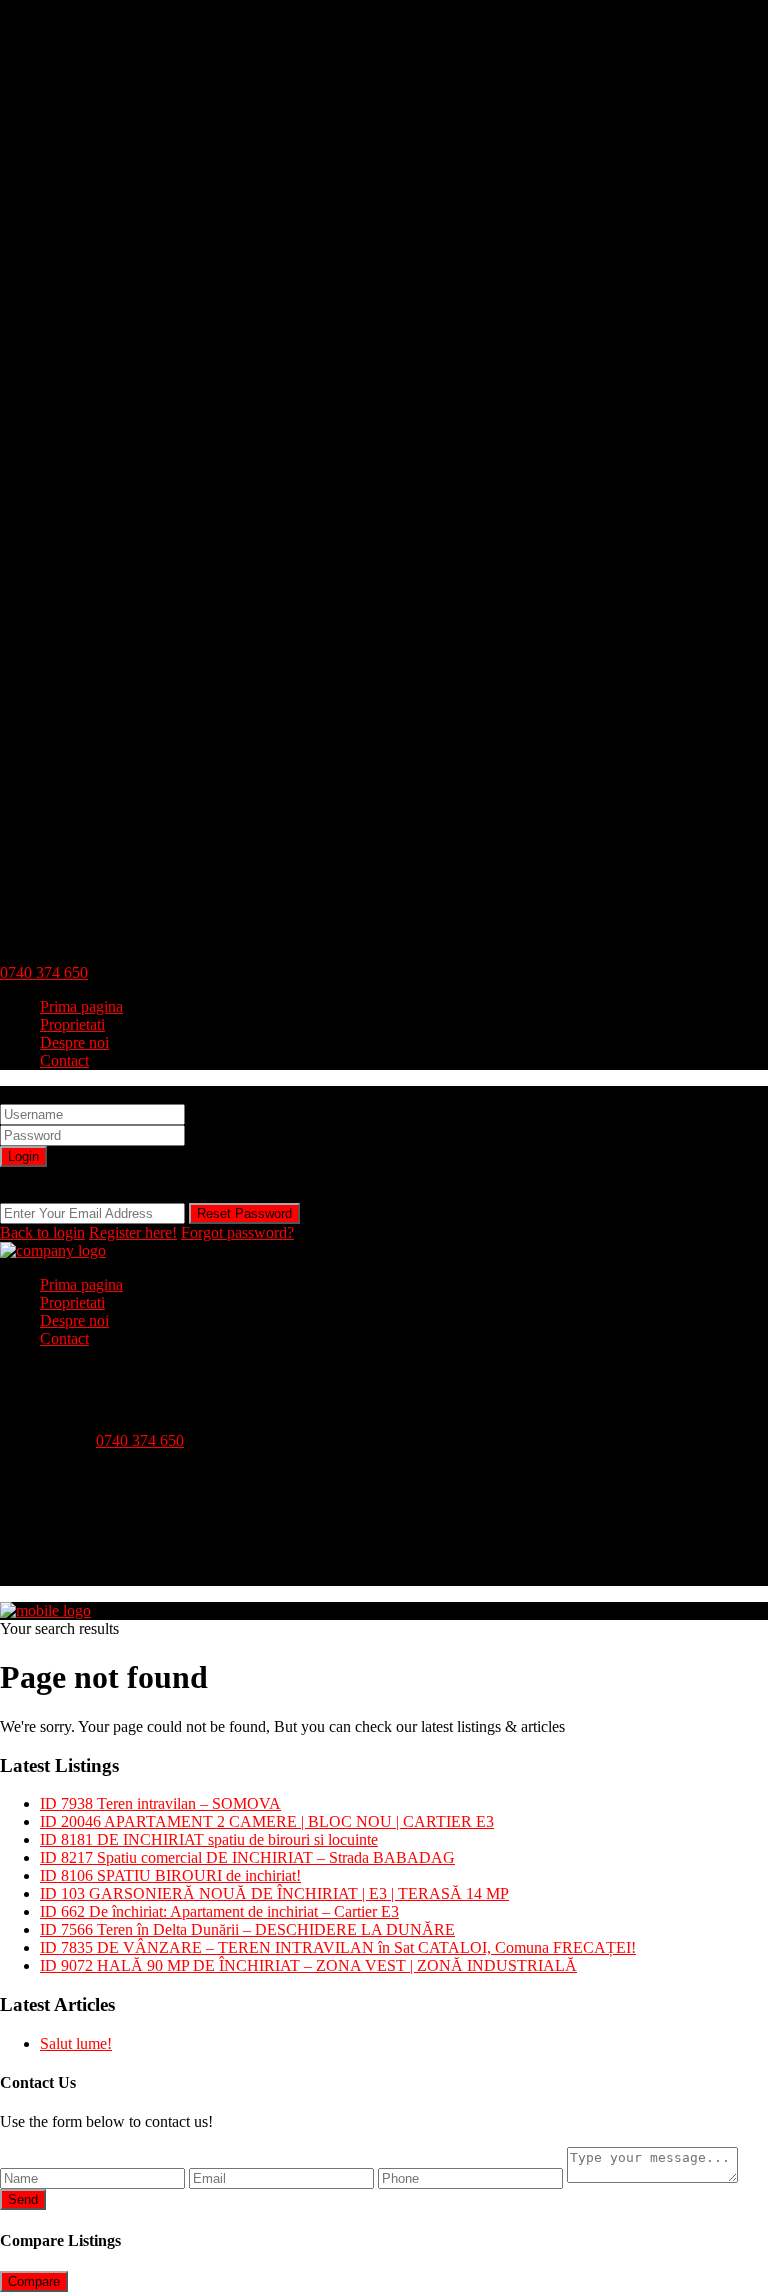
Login (23, 1156)
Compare (34, 2281)
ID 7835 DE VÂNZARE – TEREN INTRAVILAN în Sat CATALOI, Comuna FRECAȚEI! (338, 1947)
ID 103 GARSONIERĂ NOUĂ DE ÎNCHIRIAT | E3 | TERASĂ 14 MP (274, 1893)
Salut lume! (76, 2043)
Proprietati (72, 1024)
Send (23, 2199)
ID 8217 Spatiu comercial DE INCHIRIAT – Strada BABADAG (247, 1857)
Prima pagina (81, 1006)
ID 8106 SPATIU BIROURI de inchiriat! (170, 1875)
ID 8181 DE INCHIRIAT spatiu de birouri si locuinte (209, 1839)
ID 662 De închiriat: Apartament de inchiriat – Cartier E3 (219, 1911)
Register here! (133, 1232)
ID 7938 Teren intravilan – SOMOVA (160, 1803)
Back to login (42, 1232)
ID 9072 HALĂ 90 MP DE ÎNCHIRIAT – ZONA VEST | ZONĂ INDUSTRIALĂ (308, 1965)
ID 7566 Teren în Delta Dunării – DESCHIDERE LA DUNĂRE (247, 1929)
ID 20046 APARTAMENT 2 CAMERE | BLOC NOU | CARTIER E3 (267, 1821)
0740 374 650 (44, 972)
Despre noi (74, 1042)
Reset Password (244, 1213)
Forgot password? (237, 1232)
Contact (64, 1060)
